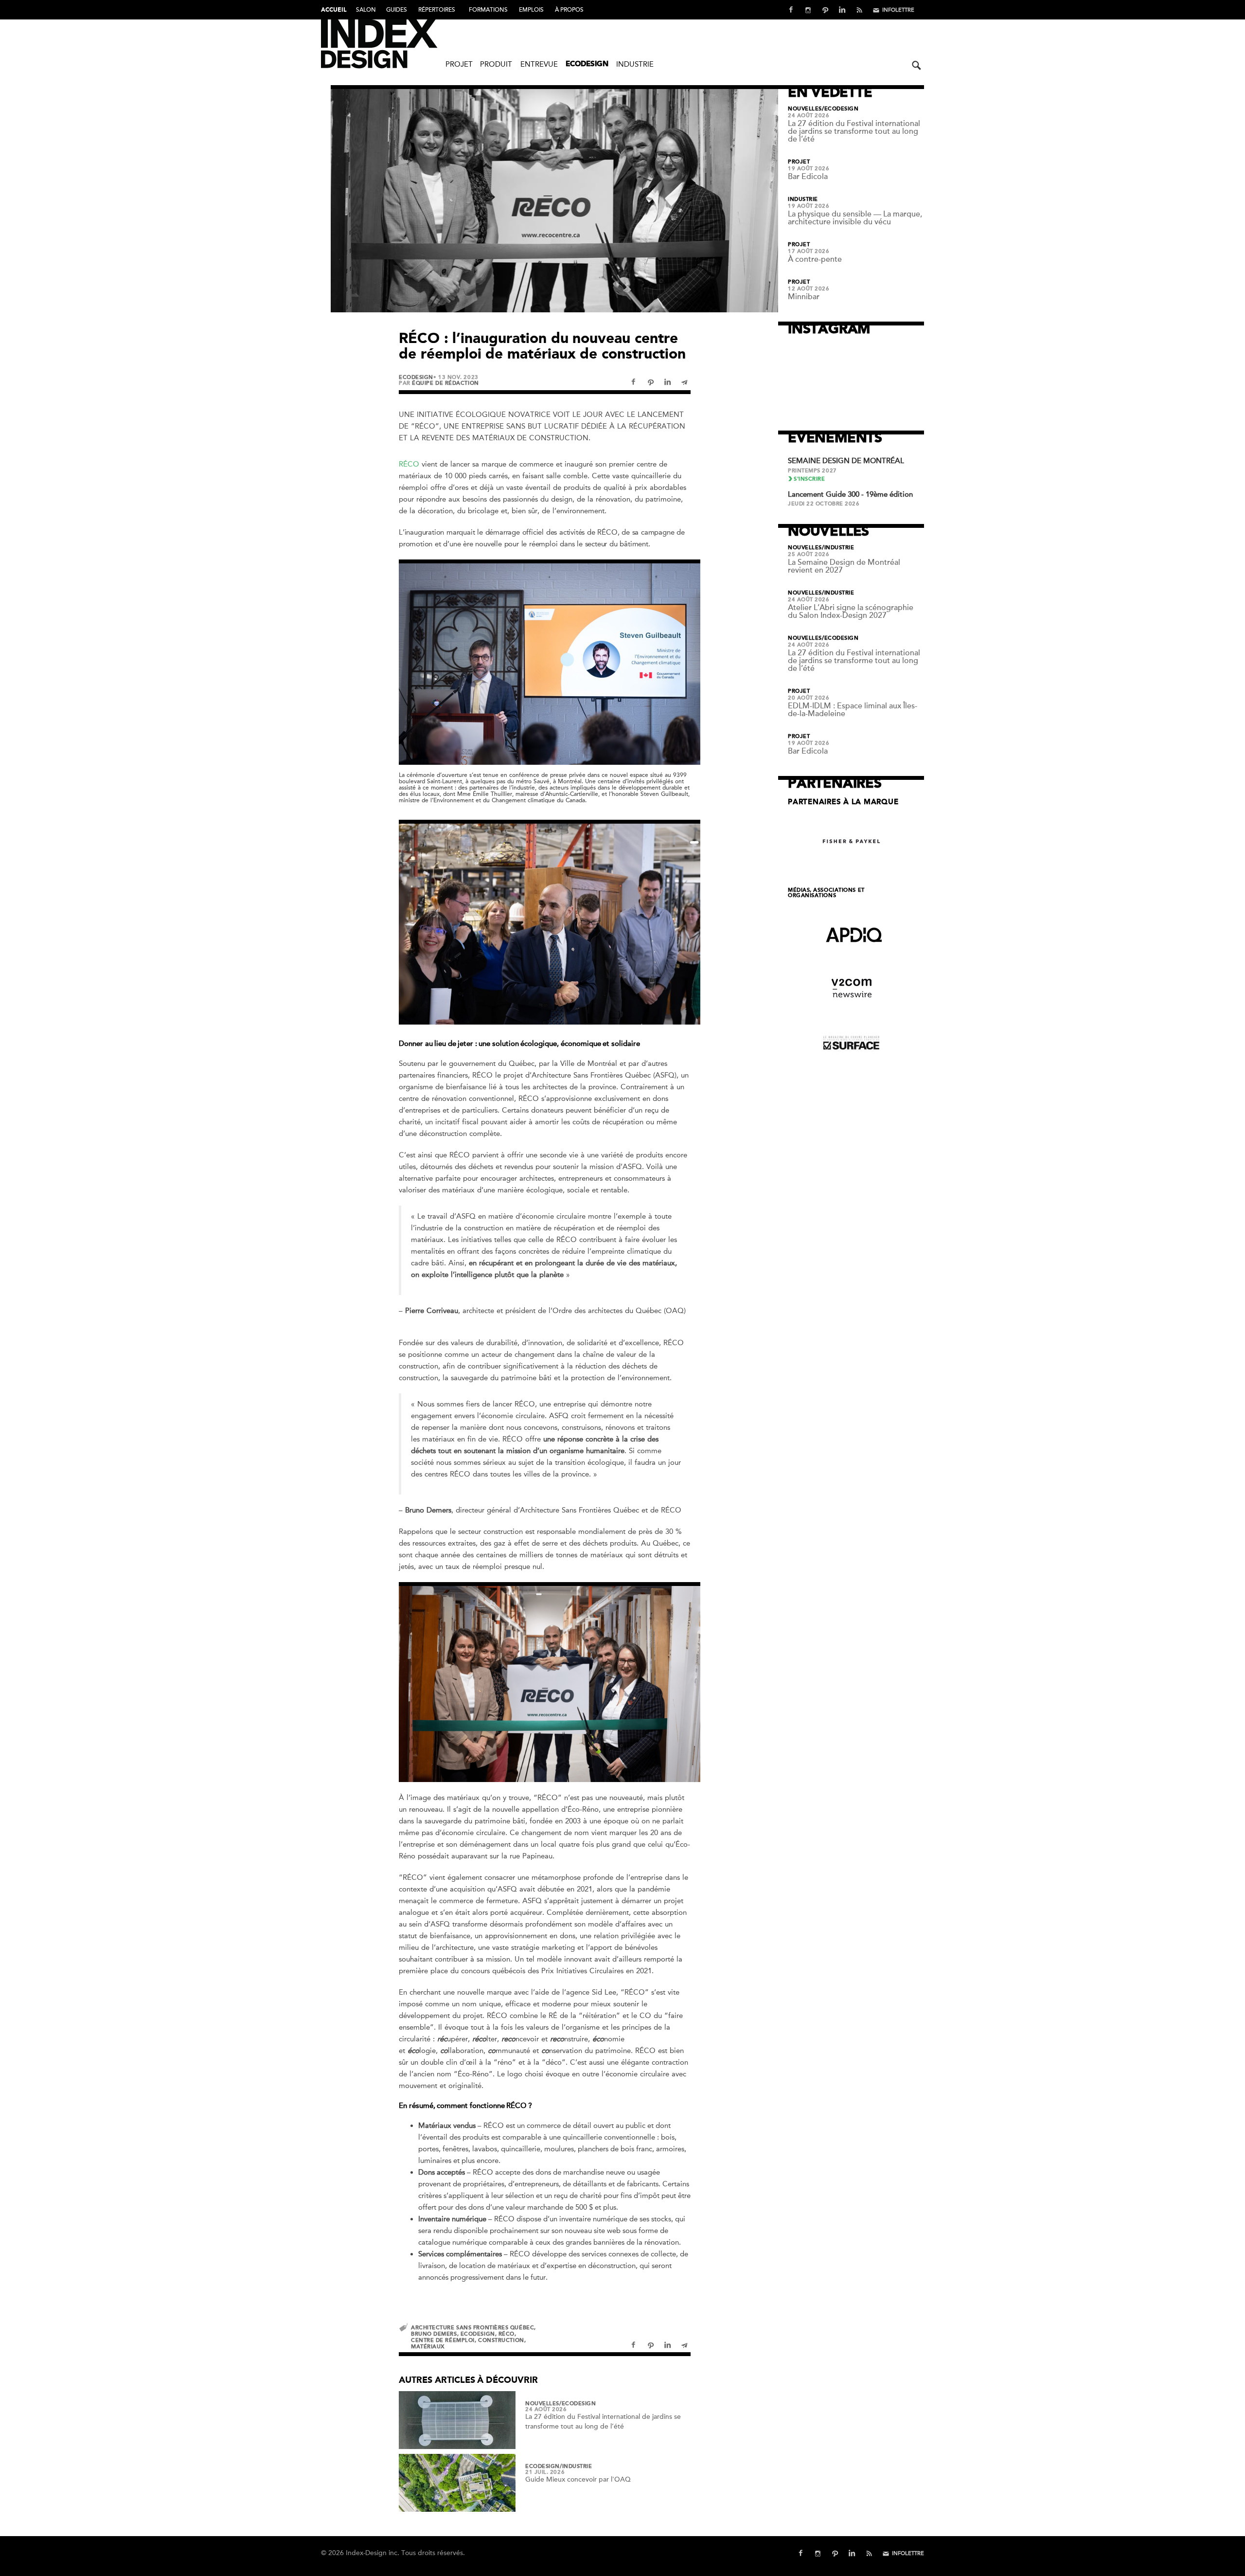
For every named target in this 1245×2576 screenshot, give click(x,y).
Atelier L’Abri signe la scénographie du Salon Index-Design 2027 (851, 612)
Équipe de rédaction (445, 383)
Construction (501, 2340)
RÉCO (409, 464)
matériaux (428, 2347)
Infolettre (898, 10)
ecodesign (478, 2334)
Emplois (531, 10)
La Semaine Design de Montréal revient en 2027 (844, 566)
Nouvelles (542, 2404)
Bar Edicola (808, 177)
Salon (366, 10)
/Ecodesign (578, 2404)
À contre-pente (815, 259)
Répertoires (437, 10)
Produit (496, 64)
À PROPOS (569, 10)
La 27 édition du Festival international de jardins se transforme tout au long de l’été (854, 131)
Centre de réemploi (443, 2340)
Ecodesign (587, 64)
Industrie (635, 64)
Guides (397, 10)
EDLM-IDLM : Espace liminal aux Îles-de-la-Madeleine (853, 710)
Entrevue (539, 64)
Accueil (334, 10)
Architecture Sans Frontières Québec (472, 2328)
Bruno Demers (434, 2334)
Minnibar (804, 297)
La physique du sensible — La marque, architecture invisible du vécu (855, 218)
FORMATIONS (488, 10)
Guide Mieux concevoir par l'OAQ (578, 2479)
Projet (459, 64)
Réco (507, 2334)
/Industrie (576, 2467)
